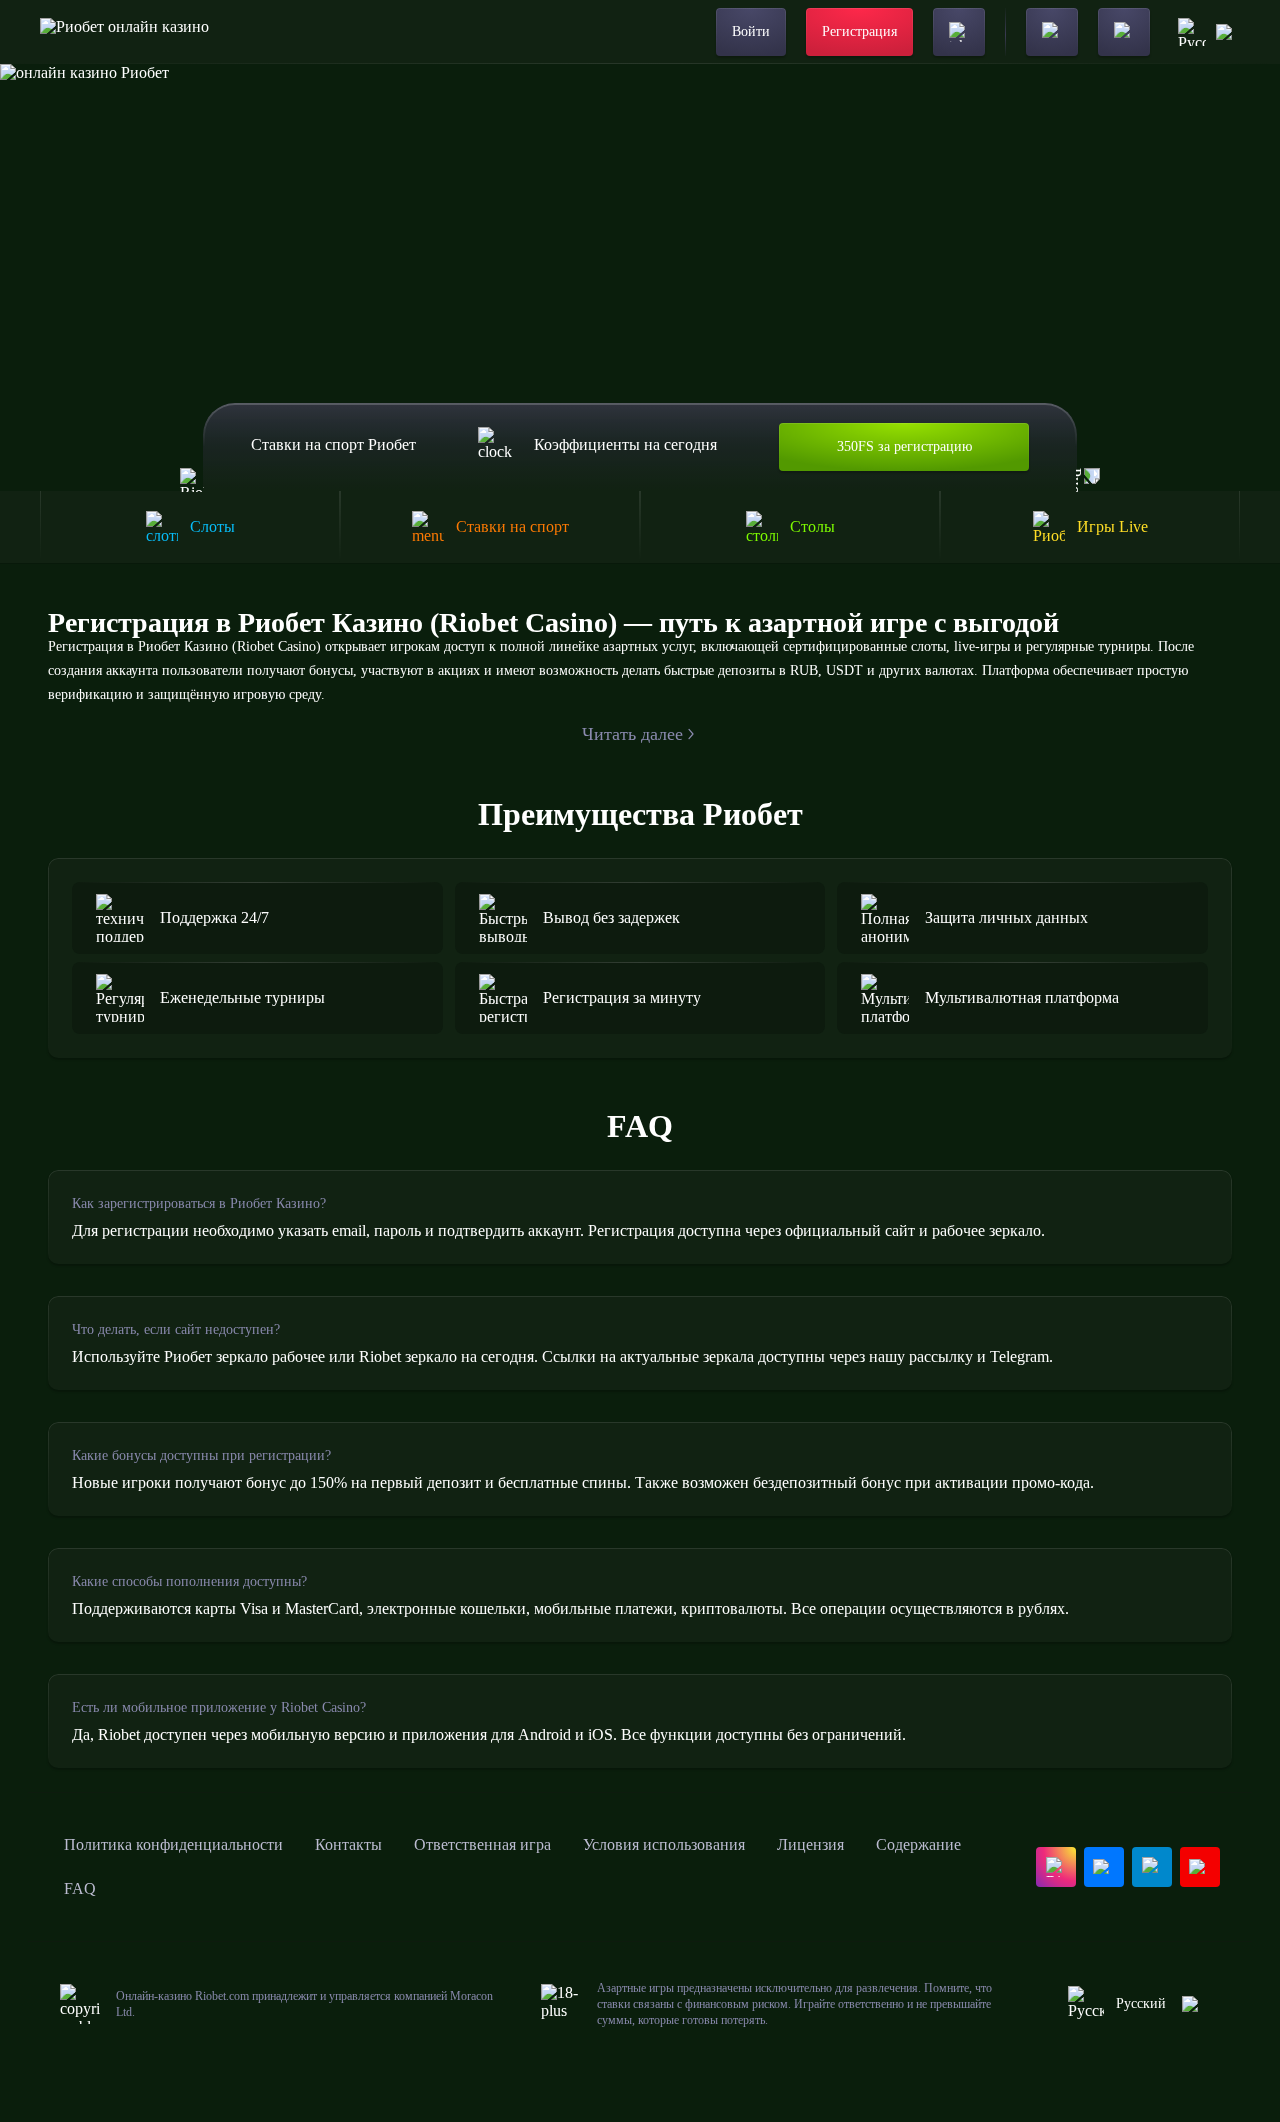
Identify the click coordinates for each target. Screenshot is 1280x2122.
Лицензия (810, 1844)
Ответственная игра (482, 1844)
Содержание (918, 1844)
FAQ (80, 1888)
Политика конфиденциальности (173, 1844)
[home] (124, 32)
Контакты (348, 1844)
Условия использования (664, 1844)
